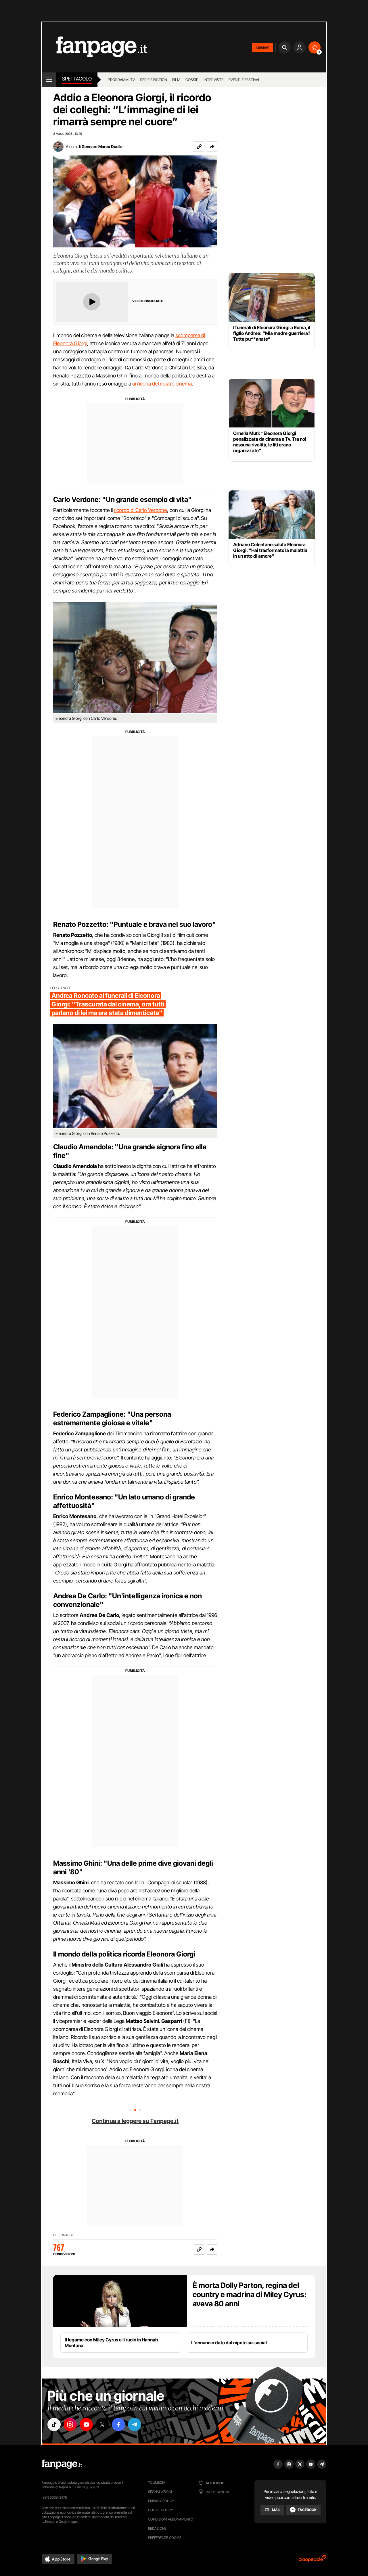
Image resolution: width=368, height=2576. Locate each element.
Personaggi (63, 2235)
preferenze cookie (165, 2538)
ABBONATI (262, 47)
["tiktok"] (54, 2425)
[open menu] (49, 80)
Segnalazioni (160, 2492)
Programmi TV (121, 80)
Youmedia (157, 2482)
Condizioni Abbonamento (171, 2519)
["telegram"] (135, 2425)
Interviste (213, 80)
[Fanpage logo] (94, 47)
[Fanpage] (62, 2464)
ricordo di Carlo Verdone (140, 510)
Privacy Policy (161, 2501)
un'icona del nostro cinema (162, 384)
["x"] (102, 2425)
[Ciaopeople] (313, 2560)
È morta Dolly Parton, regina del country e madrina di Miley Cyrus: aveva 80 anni (250, 2294)
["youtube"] (86, 2425)
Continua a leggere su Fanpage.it (135, 2121)
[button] (212, 147)
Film (176, 80)
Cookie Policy (160, 2510)
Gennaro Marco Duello (102, 146)
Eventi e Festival (244, 80)
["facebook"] (118, 2425)
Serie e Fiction (154, 80)
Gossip (192, 80)
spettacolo (77, 79)
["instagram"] (70, 2425)
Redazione (157, 2528)
